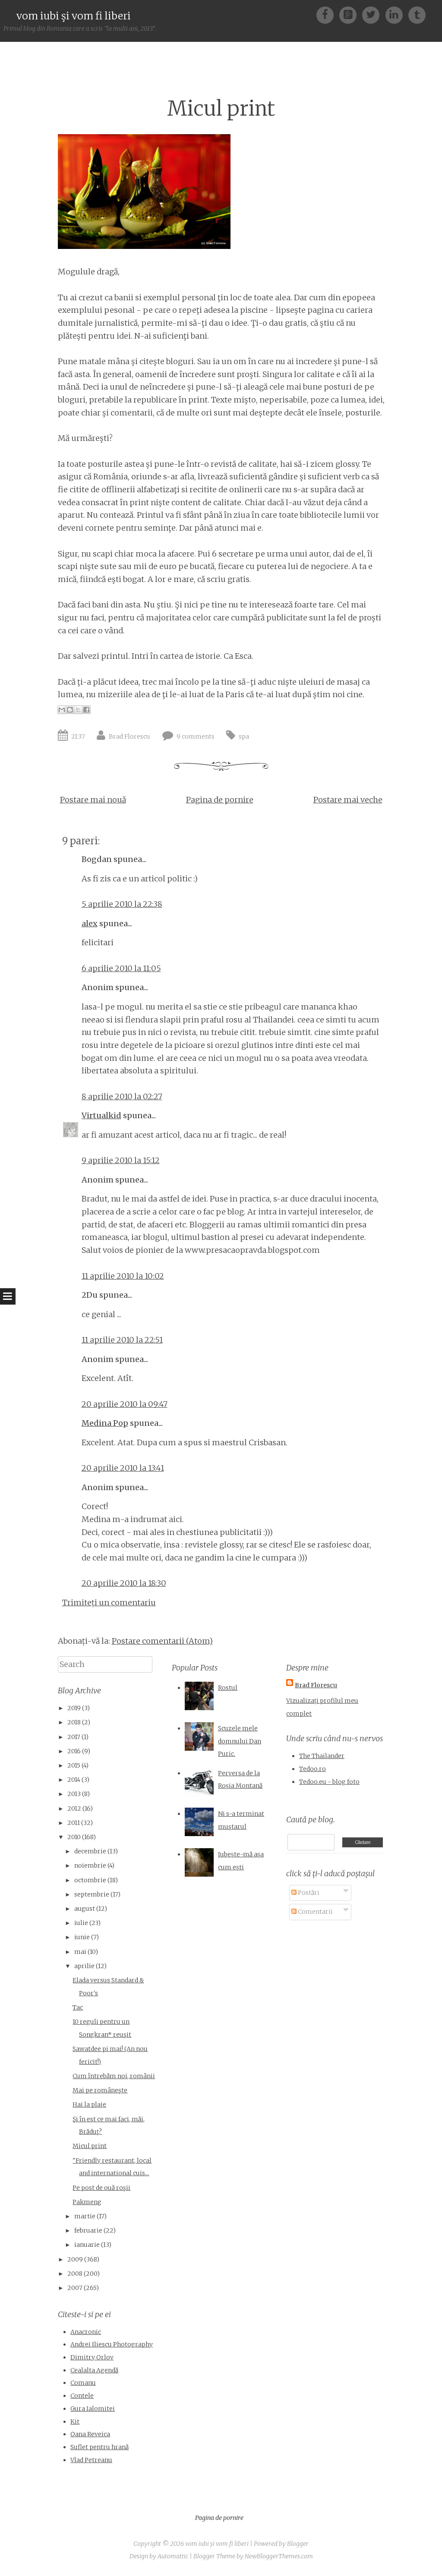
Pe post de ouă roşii (101, 2188)
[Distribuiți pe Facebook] (86, 710)
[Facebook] (328, 14)
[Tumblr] (417, 14)
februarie (88, 2230)
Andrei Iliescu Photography (112, 2344)
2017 (74, 1737)
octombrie (90, 1880)
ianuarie (87, 2245)
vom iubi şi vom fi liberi (74, 16)
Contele (82, 2396)
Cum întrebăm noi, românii (114, 2076)
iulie (81, 1923)
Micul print (221, 109)
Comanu (83, 2383)
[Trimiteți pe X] (78, 710)
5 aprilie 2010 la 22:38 (122, 904)
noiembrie (90, 1865)
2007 (75, 2288)
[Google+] (351, 14)
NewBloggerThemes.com (279, 2556)
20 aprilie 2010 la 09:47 (125, 1404)
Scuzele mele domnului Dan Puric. (240, 1741)
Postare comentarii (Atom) (162, 1641)
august (85, 1909)
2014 (74, 1780)
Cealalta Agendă (94, 2370)
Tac (78, 2007)
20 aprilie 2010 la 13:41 (123, 1468)
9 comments (196, 736)
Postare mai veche (348, 800)
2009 (75, 2259)
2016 (74, 1751)
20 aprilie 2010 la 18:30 (124, 1583)
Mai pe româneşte (100, 2090)
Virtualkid (101, 1115)
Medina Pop (105, 1423)
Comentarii (315, 1912)
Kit (75, 2422)
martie (85, 2216)
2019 (74, 1708)
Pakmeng (87, 2202)
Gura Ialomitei (93, 2409)
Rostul (228, 1688)
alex (90, 923)
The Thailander (322, 1756)
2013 (74, 1794)
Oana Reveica (90, 2434)
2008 (75, 2274)
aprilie (84, 1966)
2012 (74, 1809)
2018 (74, 1722)
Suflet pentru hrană (99, 2447)
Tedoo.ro (313, 1769)
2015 (74, 1765)
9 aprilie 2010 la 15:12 (121, 1160)
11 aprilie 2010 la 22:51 (122, 1340)
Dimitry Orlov (92, 2357)
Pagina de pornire (220, 800)
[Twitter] (374, 14)
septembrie (92, 1894)
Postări (308, 1893)
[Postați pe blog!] (70, 710)
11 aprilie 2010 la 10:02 (123, 1276)
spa (244, 736)
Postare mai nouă (93, 800)
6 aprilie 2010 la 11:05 (121, 968)
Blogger (298, 2544)
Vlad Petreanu (91, 2460)
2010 (74, 1837)
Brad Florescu (129, 736)
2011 (74, 1823)
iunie (82, 1937)
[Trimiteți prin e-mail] (62, 710)
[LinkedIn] (397, 14)
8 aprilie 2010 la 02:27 (122, 1096)
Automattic (173, 2556)
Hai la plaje (89, 2104)
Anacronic (86, 2332)
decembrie (90, 1851)
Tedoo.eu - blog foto (329, 1782)
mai (80, 1952)
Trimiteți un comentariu (109, 1603)
